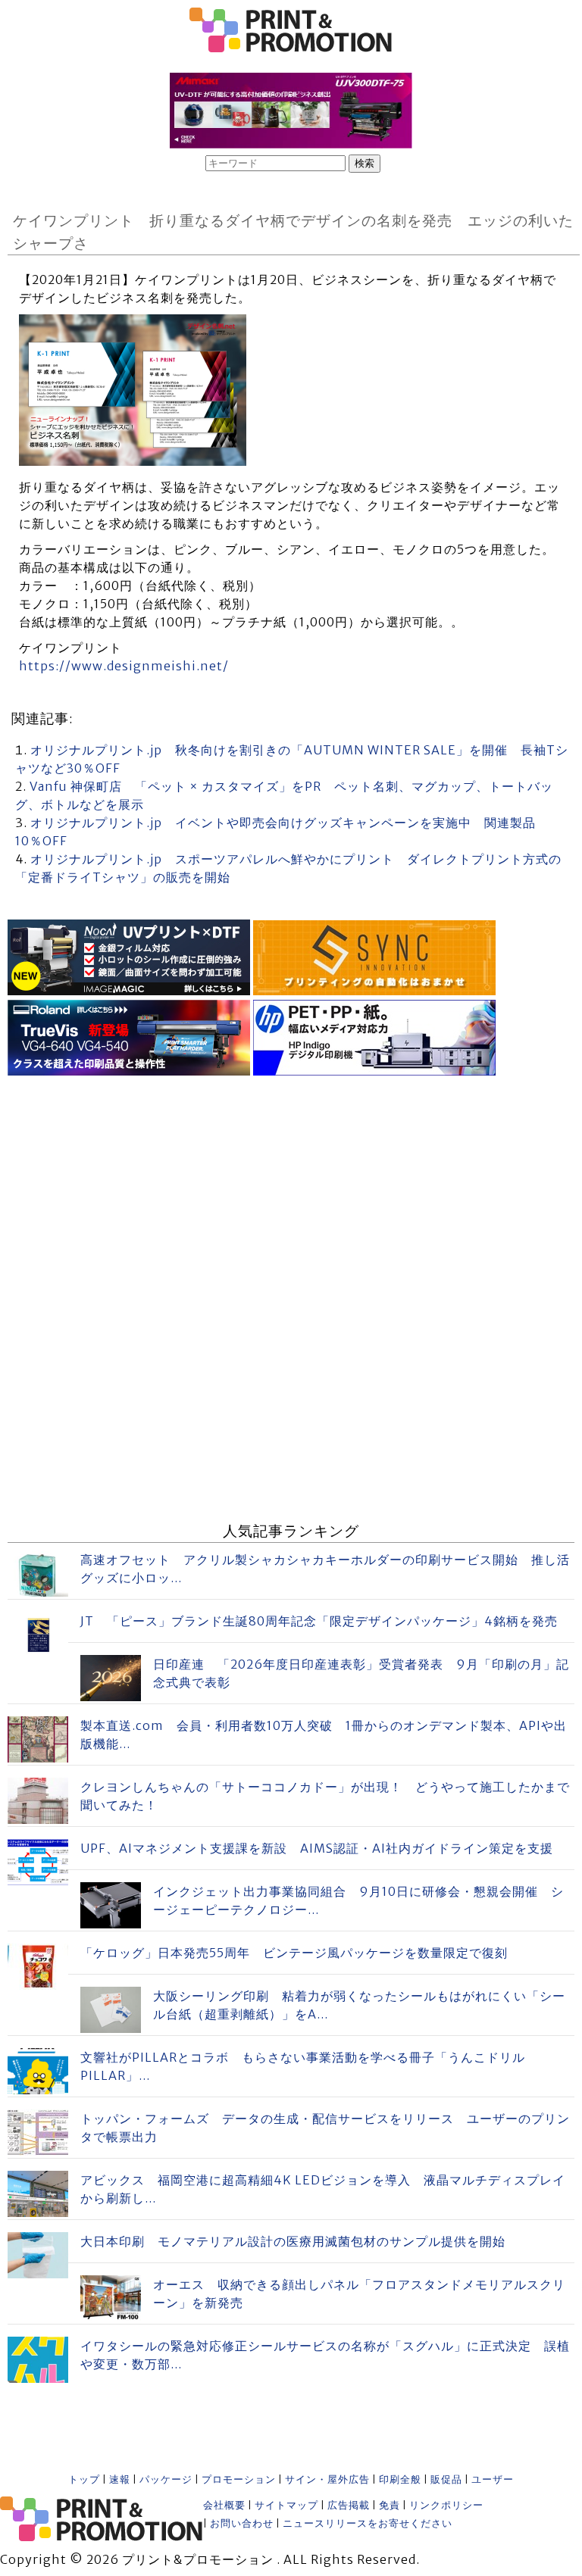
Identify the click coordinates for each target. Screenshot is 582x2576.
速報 (120, 2479)
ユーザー (493, 2479)
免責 (390, 2505)
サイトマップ (286, 2505)
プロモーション (239, 2479)
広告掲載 (349, 2505)
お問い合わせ (242, 2523)
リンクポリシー (446, 2505)
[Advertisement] (291, 1186)
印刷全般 (400, 2479)
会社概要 (224, 2505)
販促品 (446, 2479)
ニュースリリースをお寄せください (368, 2523)
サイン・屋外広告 (327, 2479)
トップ (84, 2479)
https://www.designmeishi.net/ (124, 666)
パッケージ (166, 2479)
